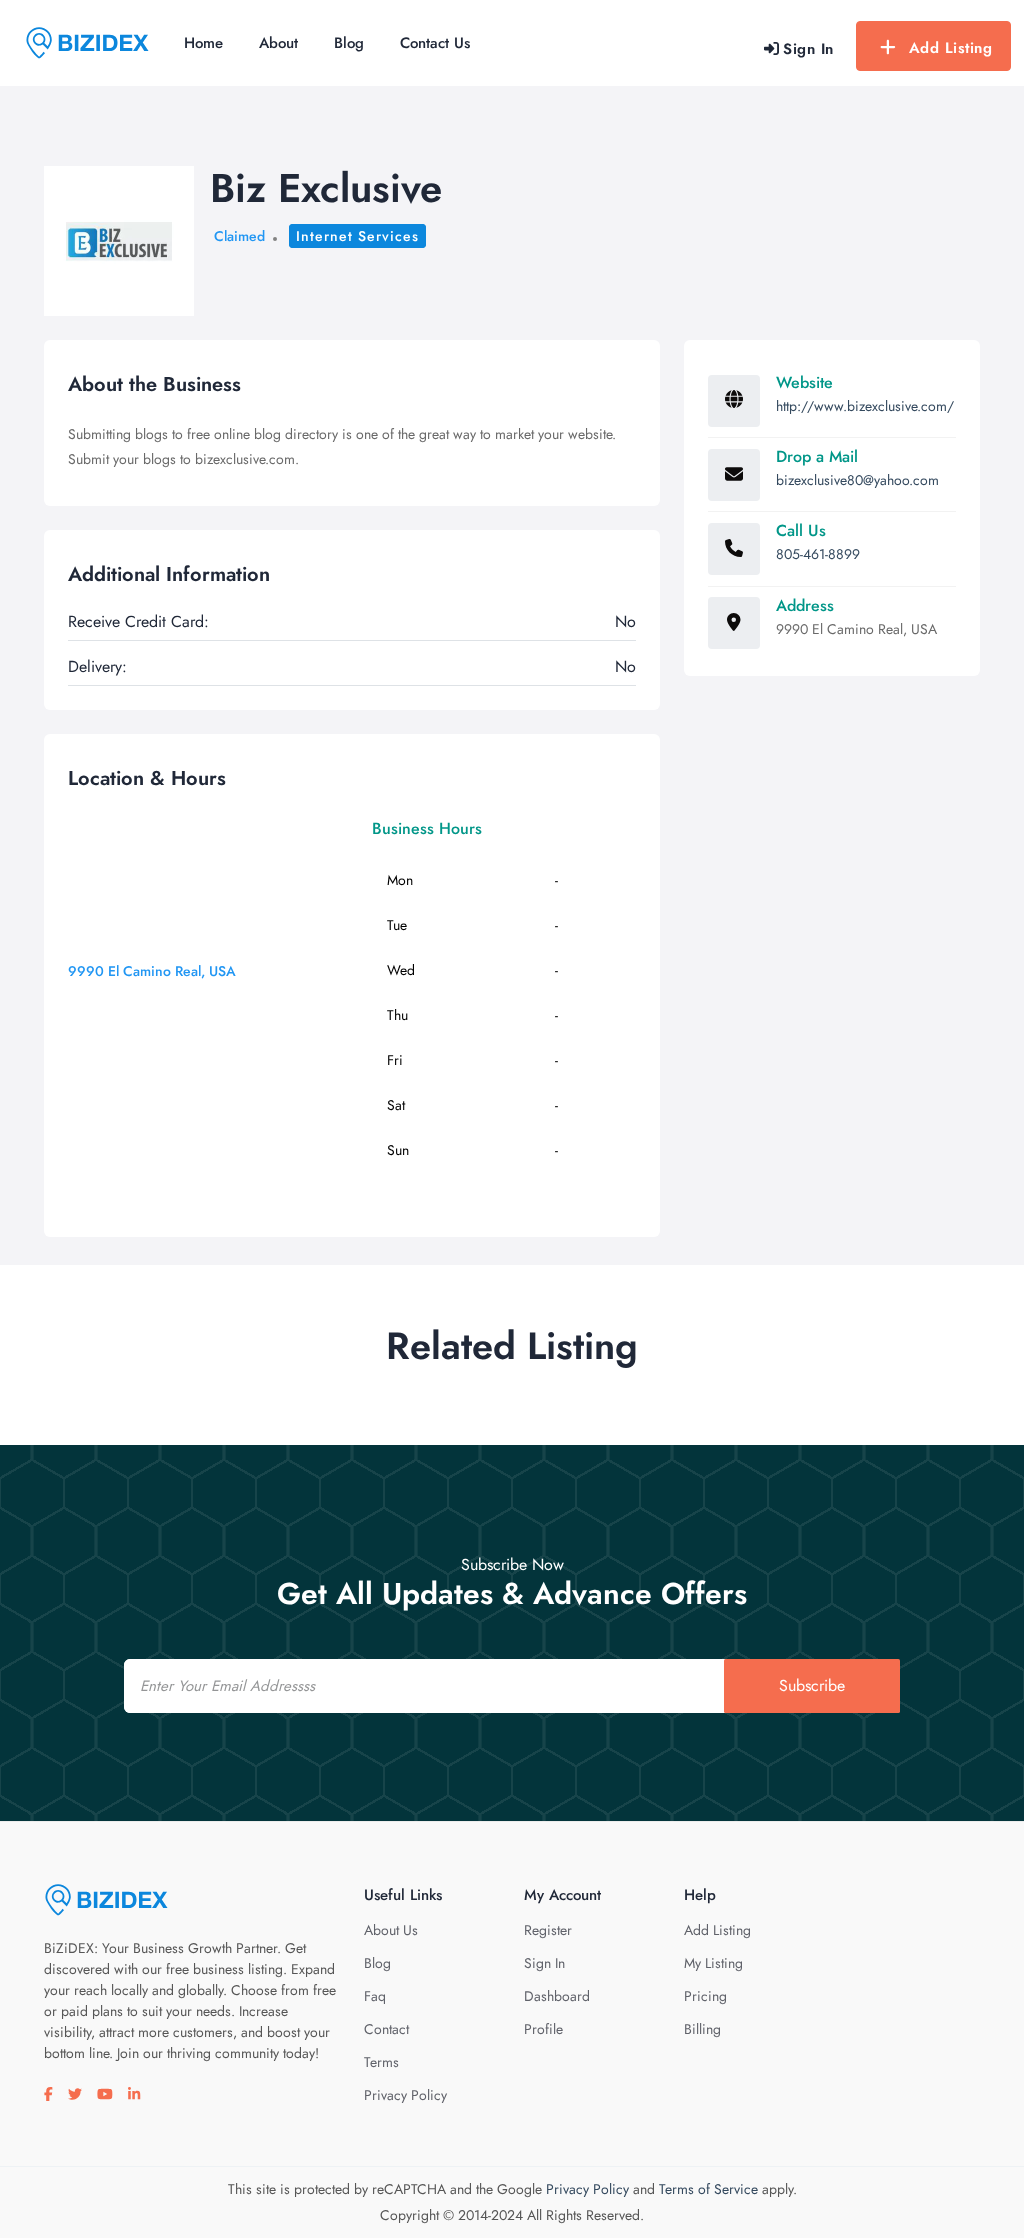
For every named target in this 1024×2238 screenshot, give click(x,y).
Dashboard (557, 1996)
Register (548, 1930)
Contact (386, 2029)
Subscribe (812, 1685)
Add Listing (951, 48)
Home (203, 43)
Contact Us (435, 43)
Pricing (705, 1996)
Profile (543, 2029)
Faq (375, 1996)
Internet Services (357, 236)
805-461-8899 (818, 554)
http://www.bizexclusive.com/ (865, 406)
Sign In (544, 1963)
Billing (702, 2029)
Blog (349, 43)
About (278, 43)
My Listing (713, 1963)
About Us (391, 1930)
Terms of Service (708, 2189)
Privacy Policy (405, 2095)
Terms (381, 2062)
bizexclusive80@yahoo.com (857, 480)
